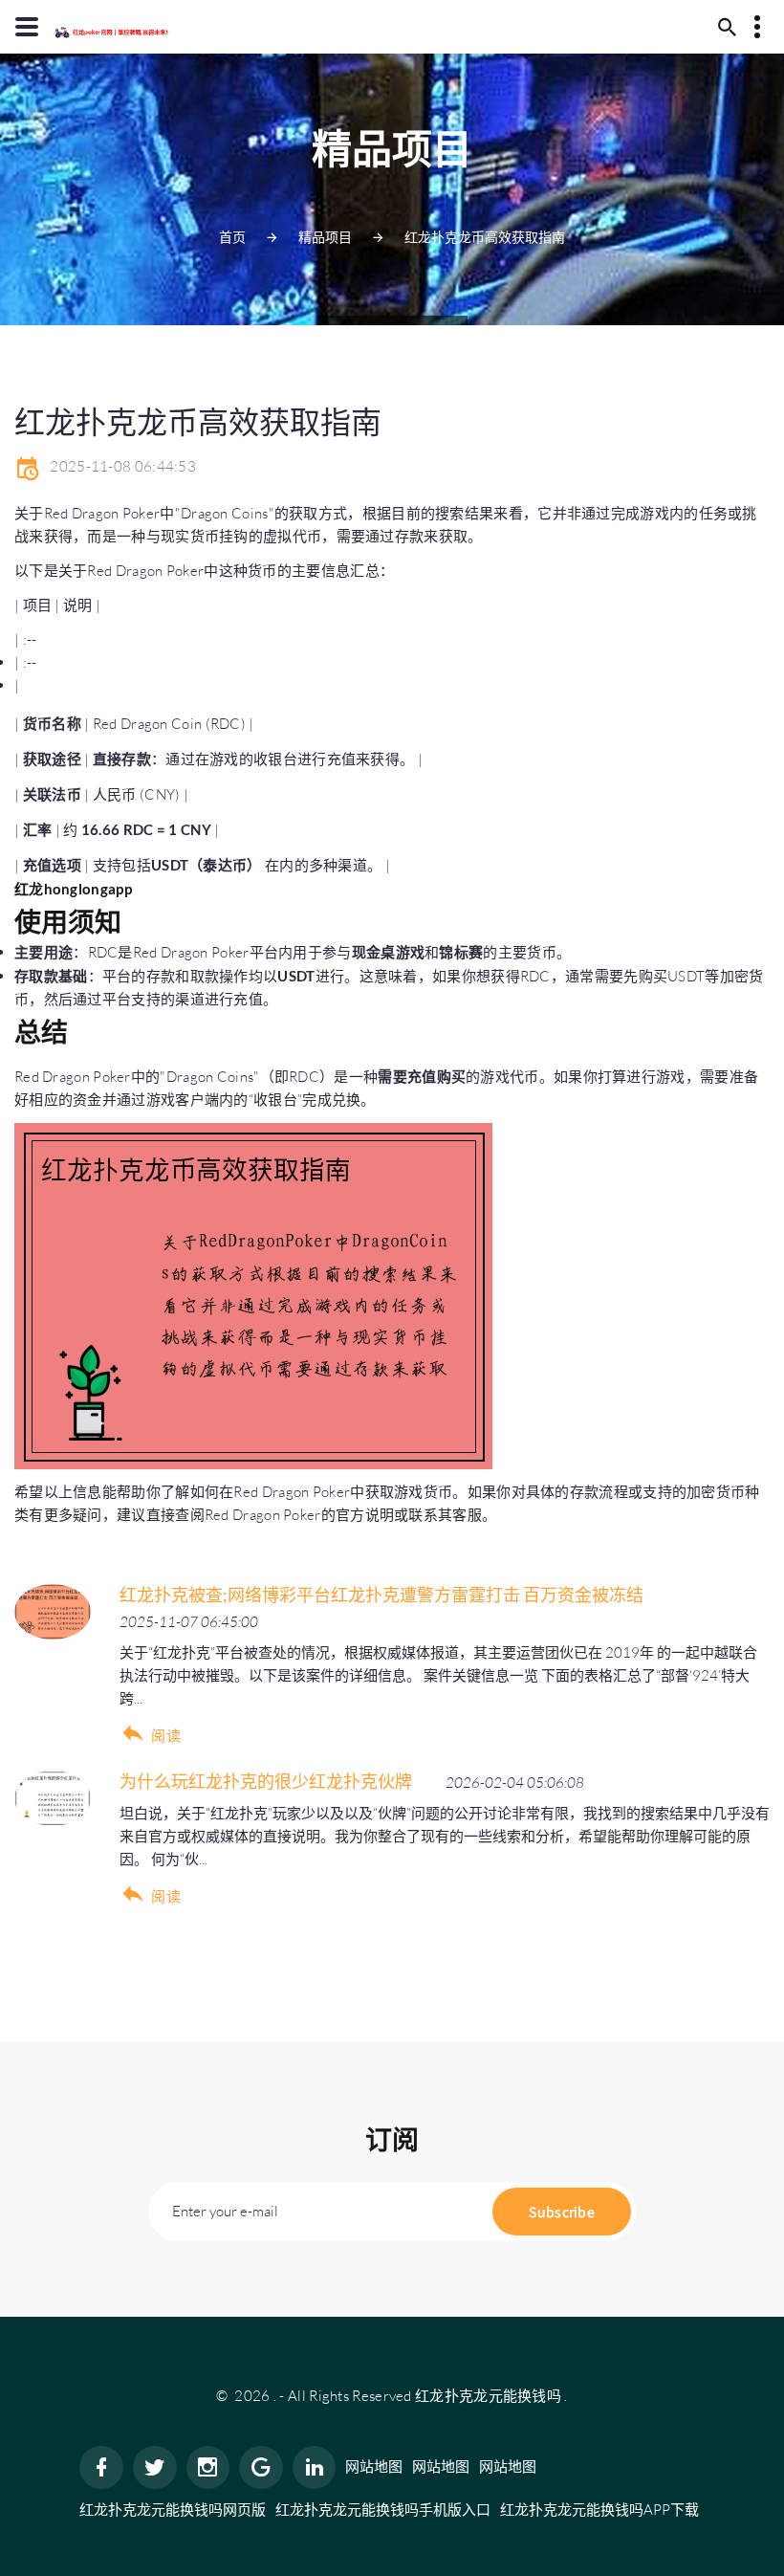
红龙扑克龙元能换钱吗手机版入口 (383, 2510)
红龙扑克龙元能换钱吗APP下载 (599, 2510)
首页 (232, 237)
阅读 (166, 1736)
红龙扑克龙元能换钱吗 (488, 2396)
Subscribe (562, 2212)
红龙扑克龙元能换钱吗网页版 (173, 2510)
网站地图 (374, 2466)
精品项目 (325, 237)
